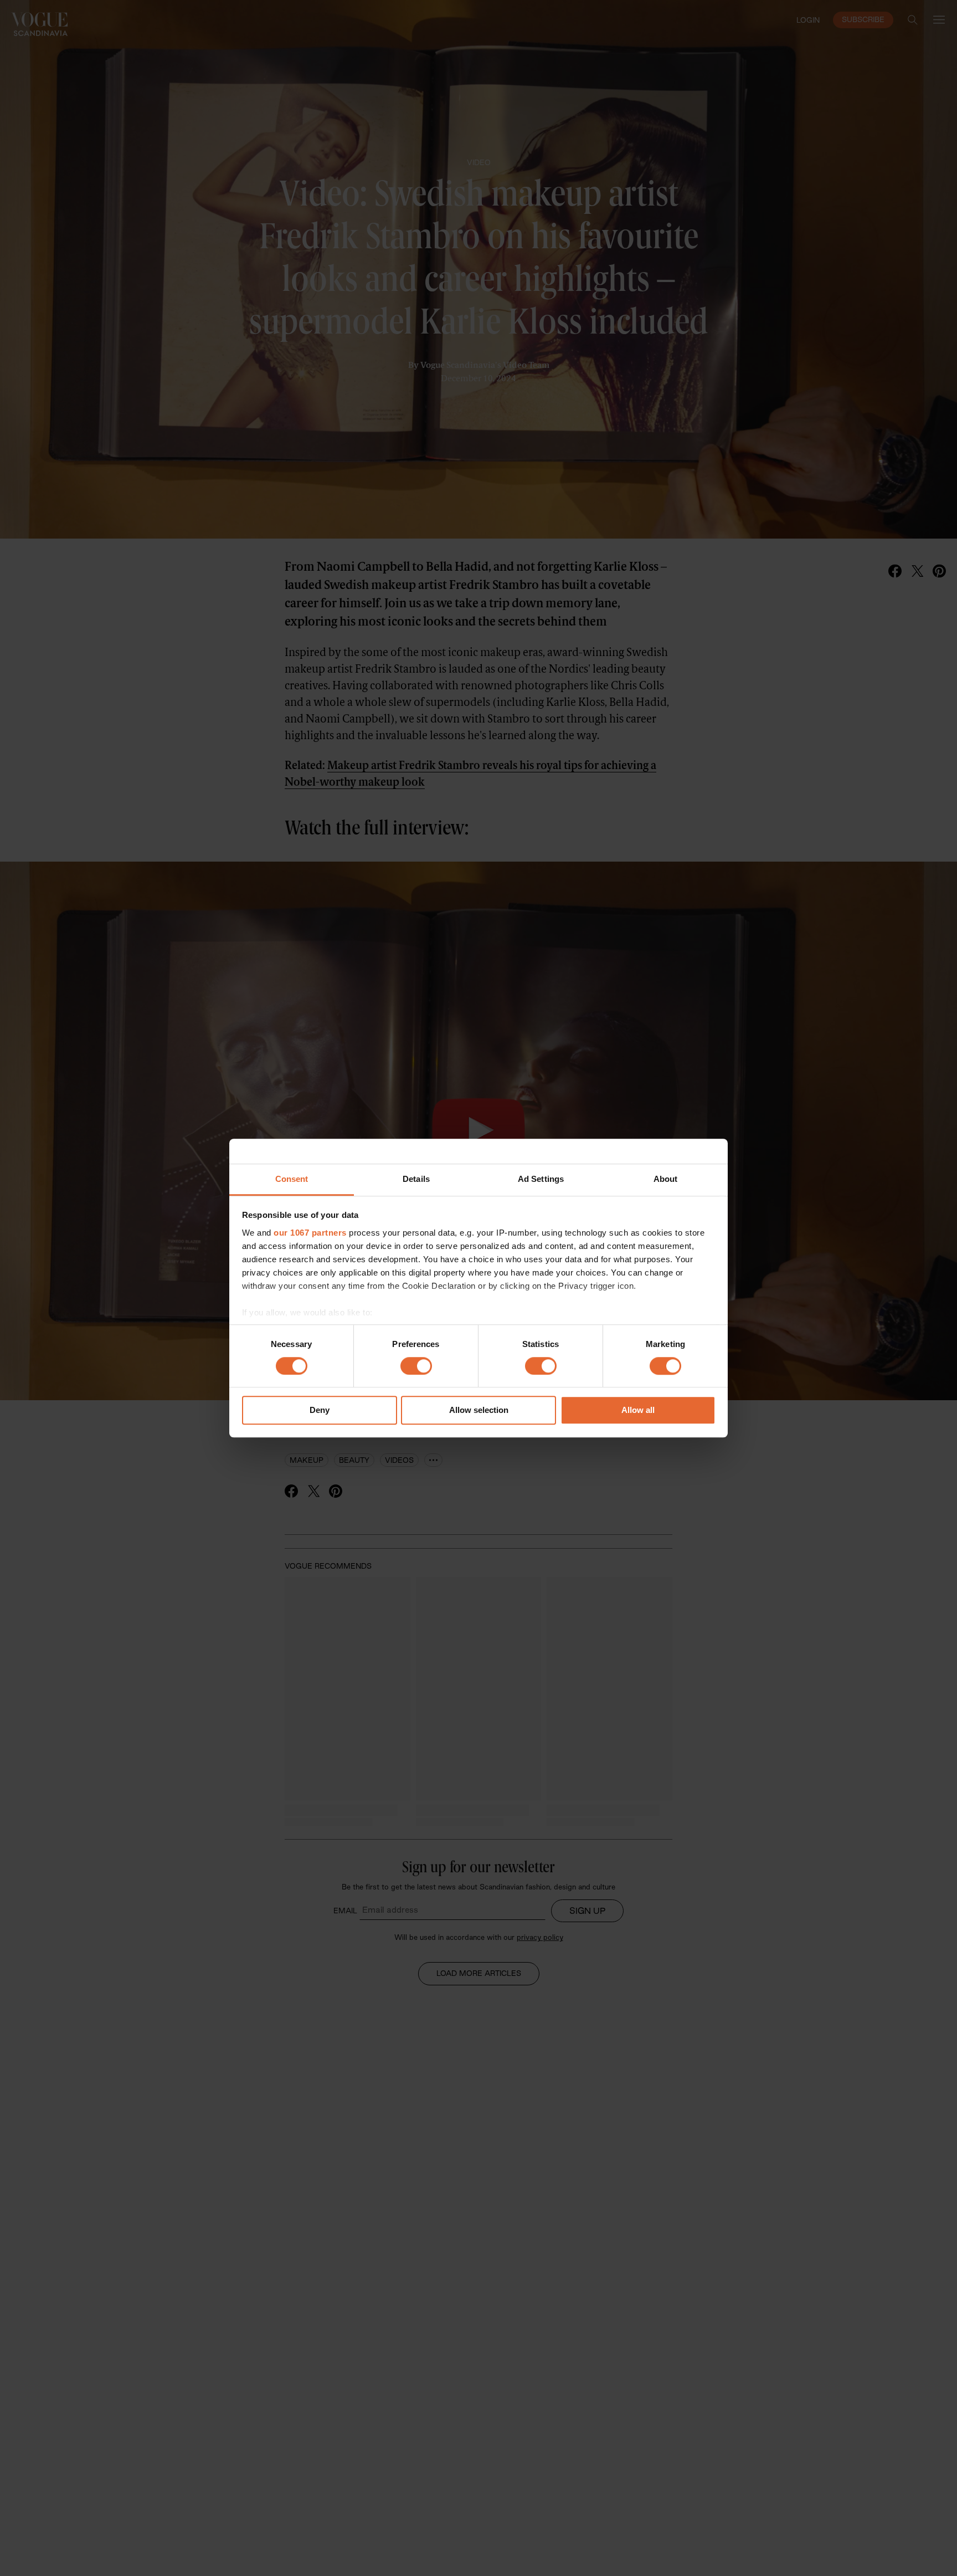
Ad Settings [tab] (541, 1179)
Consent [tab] (292, 1179)
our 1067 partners (310, 1233)
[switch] (416, 1366)
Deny (320, 1410)
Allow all (638, 1410)
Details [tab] (416, 1179)
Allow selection (479, 1410)
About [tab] (666, 1179)
